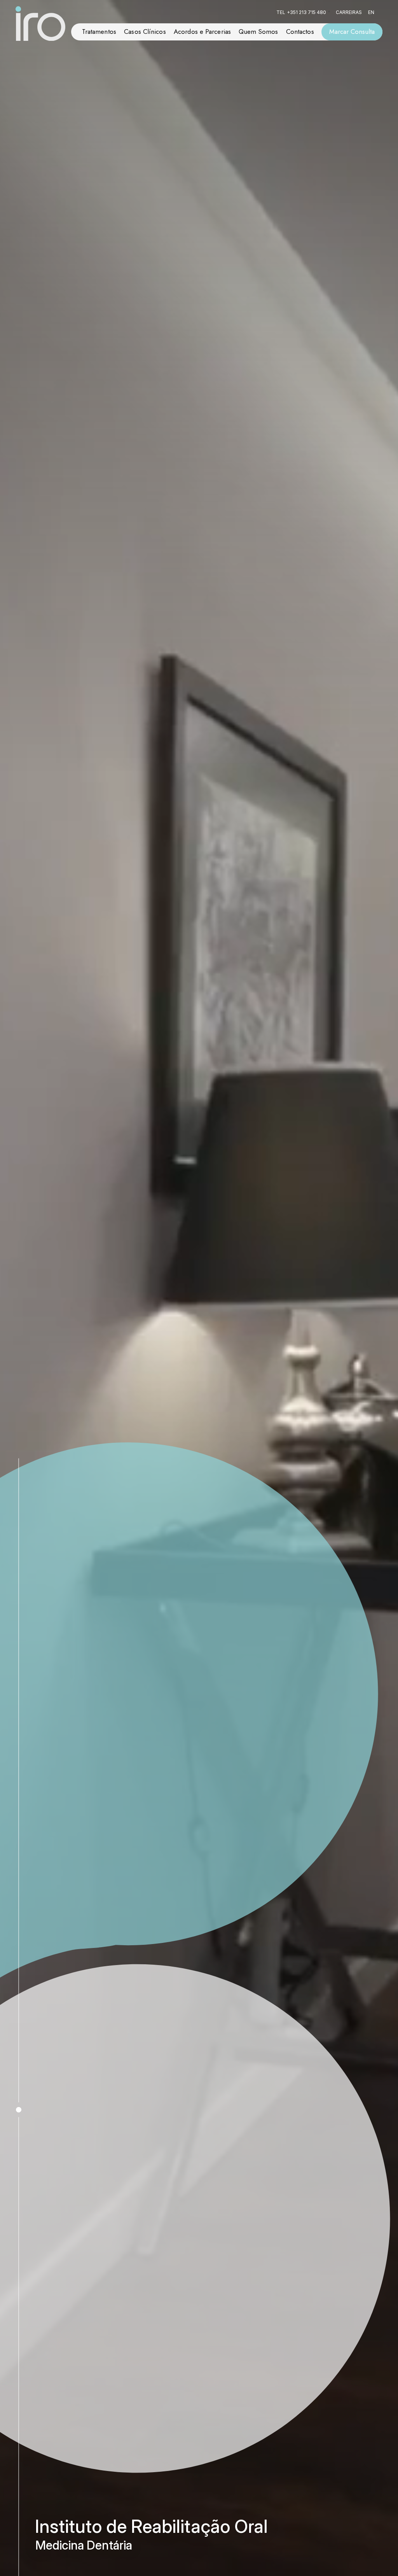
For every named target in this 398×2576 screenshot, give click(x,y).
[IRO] (40, 24)
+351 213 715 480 (306, 12)
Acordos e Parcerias (202, 31)
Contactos (300, 31)
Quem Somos (258, 31)
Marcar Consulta (352, 31)
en (371, 12)
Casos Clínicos (145, 31)
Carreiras (349, 12)
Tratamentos (99, 31)
